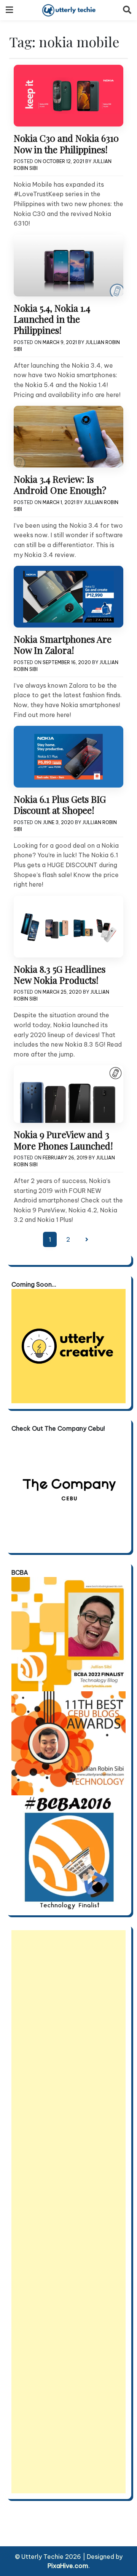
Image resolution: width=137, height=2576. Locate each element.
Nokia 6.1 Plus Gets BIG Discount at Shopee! (60, 804)
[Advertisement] (68, 2212)
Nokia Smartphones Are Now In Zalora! (63, 644)
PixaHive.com (68, 2566)
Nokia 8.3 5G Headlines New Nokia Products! (60, 974)
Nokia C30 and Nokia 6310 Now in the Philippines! (66, 143)
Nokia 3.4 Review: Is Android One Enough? (60, 484)
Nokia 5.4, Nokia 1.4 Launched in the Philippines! (52, 319)
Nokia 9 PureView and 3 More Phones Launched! (63, 1140)
